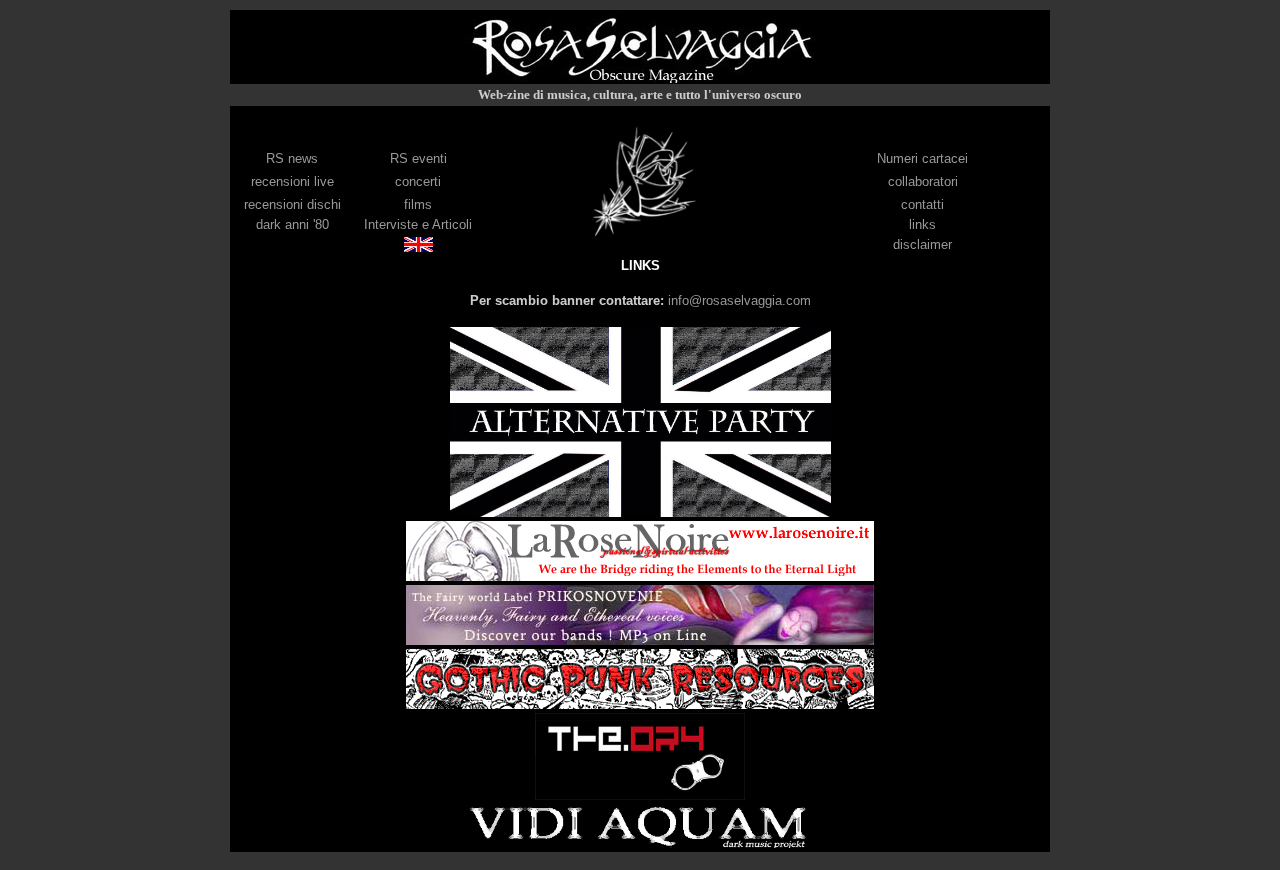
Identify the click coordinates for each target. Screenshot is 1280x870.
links (922, 224)
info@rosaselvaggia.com (739, 300)
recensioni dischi (292, 204)
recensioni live (292, 181)
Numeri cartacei (922, 158)
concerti (418, 181)
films (418, 204)
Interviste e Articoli (418, 224)
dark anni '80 (292, 224)
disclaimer (922, 244)
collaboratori (923, 181)
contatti (922, 204)
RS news (292, 158)
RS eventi (418, 158)
